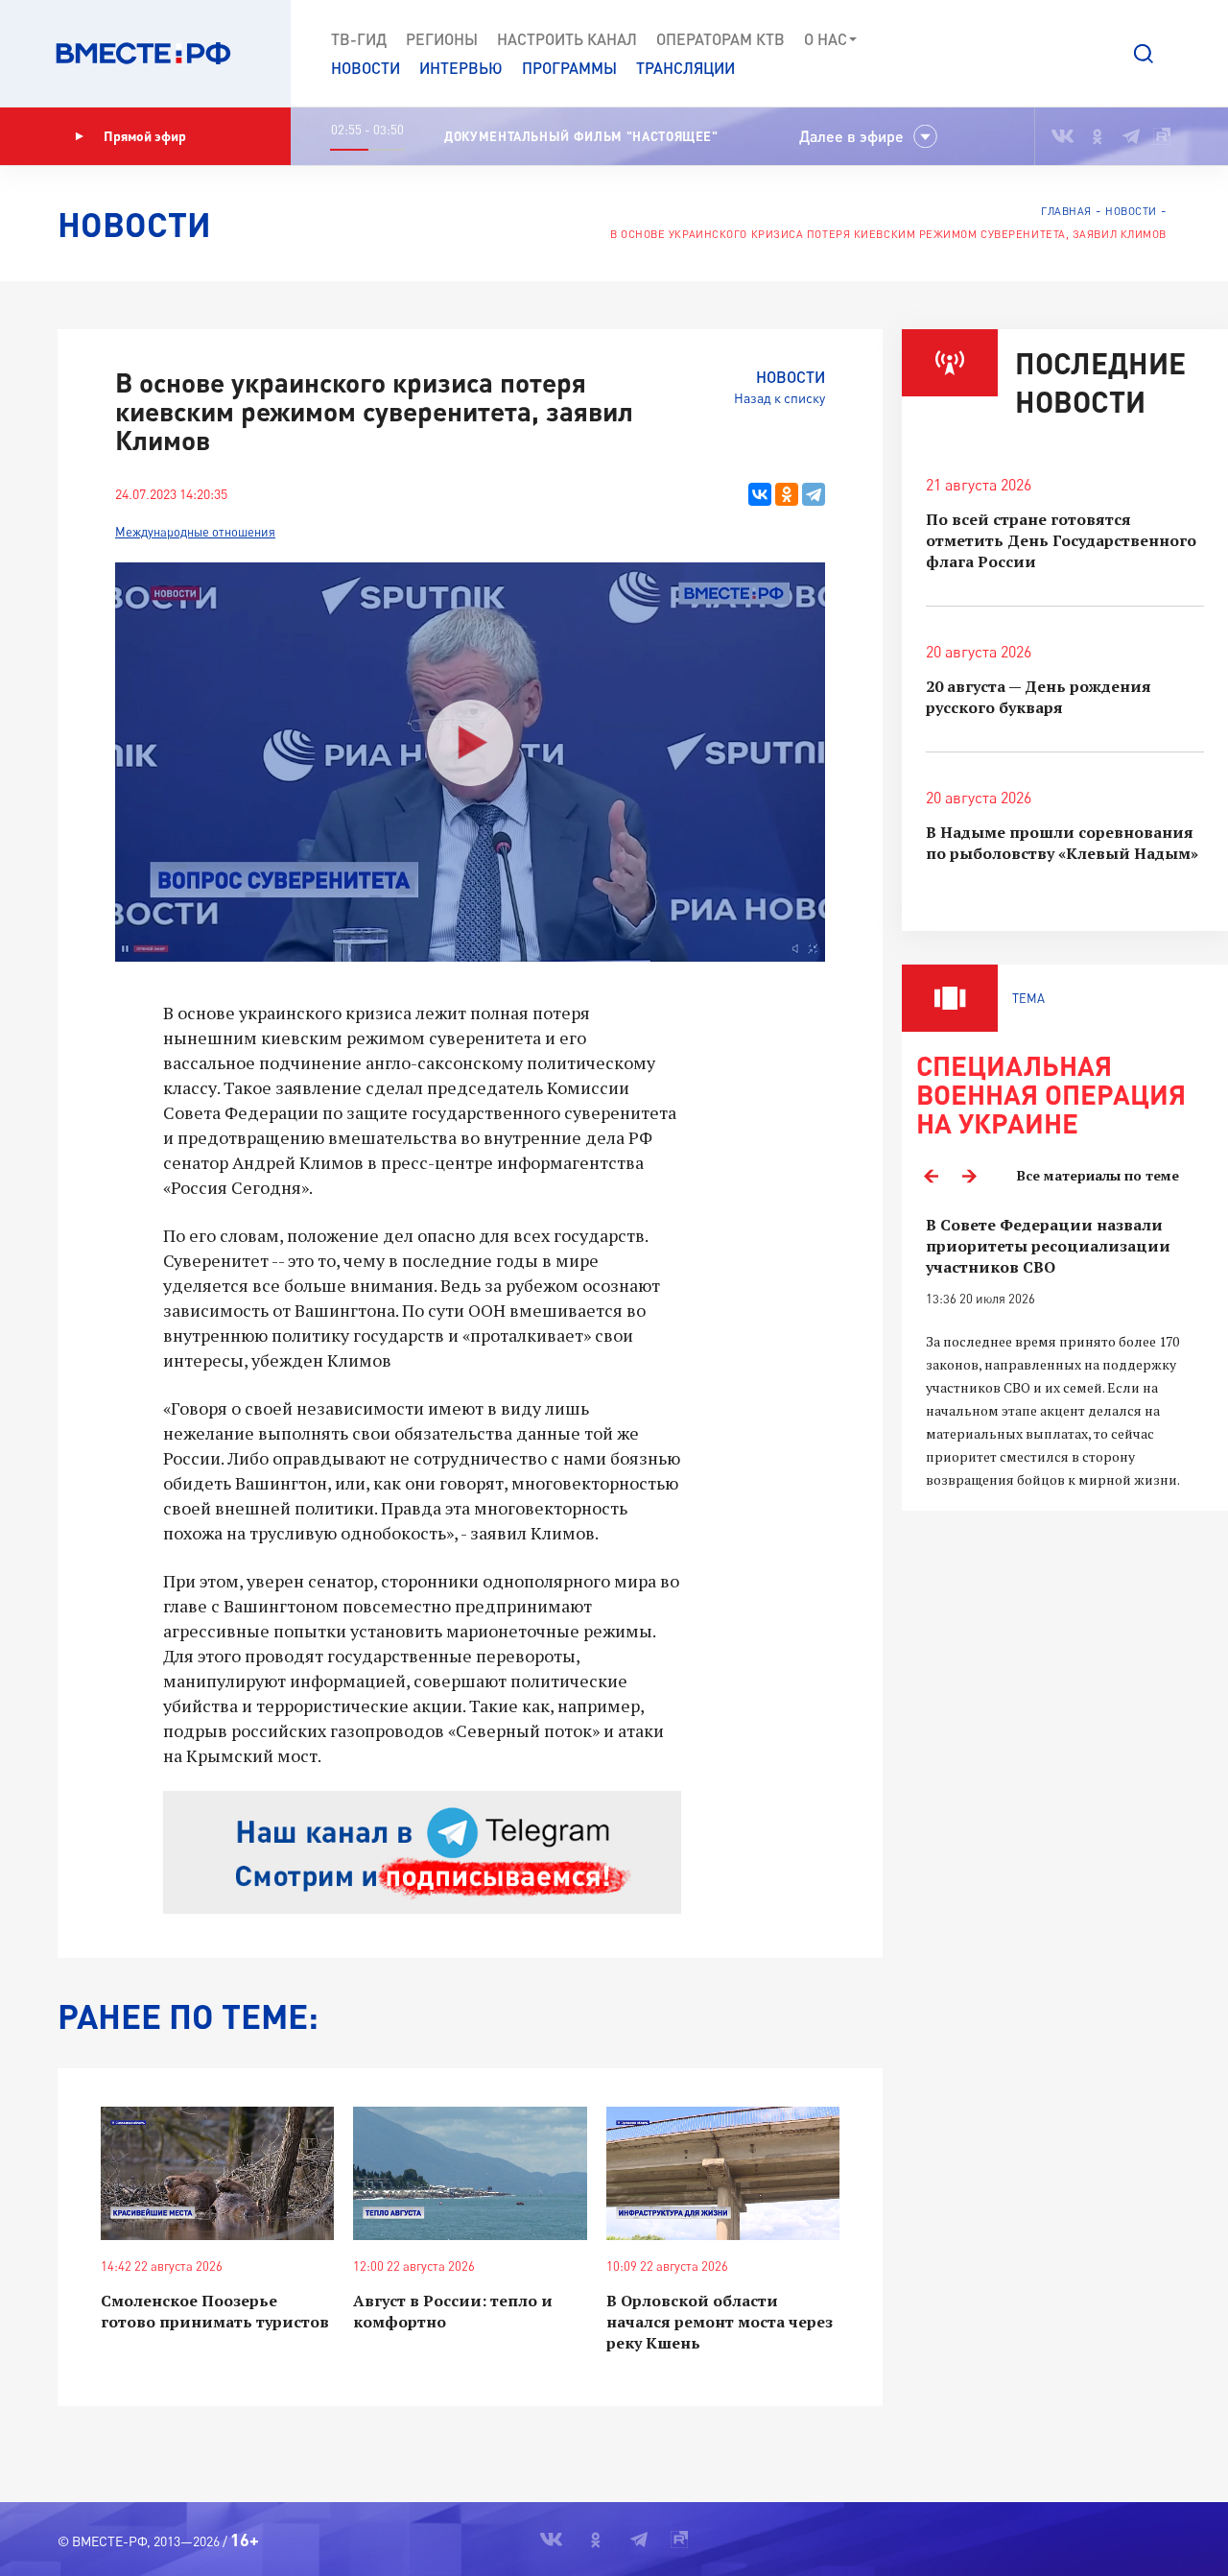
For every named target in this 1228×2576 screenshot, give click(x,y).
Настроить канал (567, 39)
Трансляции (685, 68)
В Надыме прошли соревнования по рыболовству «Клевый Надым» (1062, 843)
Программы (569, 68)
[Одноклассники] (787, 494)
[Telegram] (814, 494)
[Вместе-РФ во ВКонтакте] (1063, 136)
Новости (366, 68)
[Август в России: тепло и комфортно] (470, 2173)
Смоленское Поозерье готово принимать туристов (215, 2311)
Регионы (442, 39)
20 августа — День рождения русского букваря (1039, 697)
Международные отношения (195, 532)
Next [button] (969, 1176)
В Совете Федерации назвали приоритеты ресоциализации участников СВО (1048, 1246)
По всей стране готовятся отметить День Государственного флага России (1061, 540)
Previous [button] (931, 1176)
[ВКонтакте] (760, 494)
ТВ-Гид (359, 39)
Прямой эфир (145, 136)
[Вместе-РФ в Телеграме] (1131, 136)
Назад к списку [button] (779, 398)
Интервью (461, 68)
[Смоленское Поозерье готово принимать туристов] (217, 2173)
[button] (1144, 54)
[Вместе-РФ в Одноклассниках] (1098, 136)
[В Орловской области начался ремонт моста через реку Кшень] (723, 2173)
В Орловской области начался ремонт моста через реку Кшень (720, 2322)
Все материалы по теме (1098, 1175)
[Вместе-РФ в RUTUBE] (1162, 136)
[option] (1065, 1353)
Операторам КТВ (720, 39)
